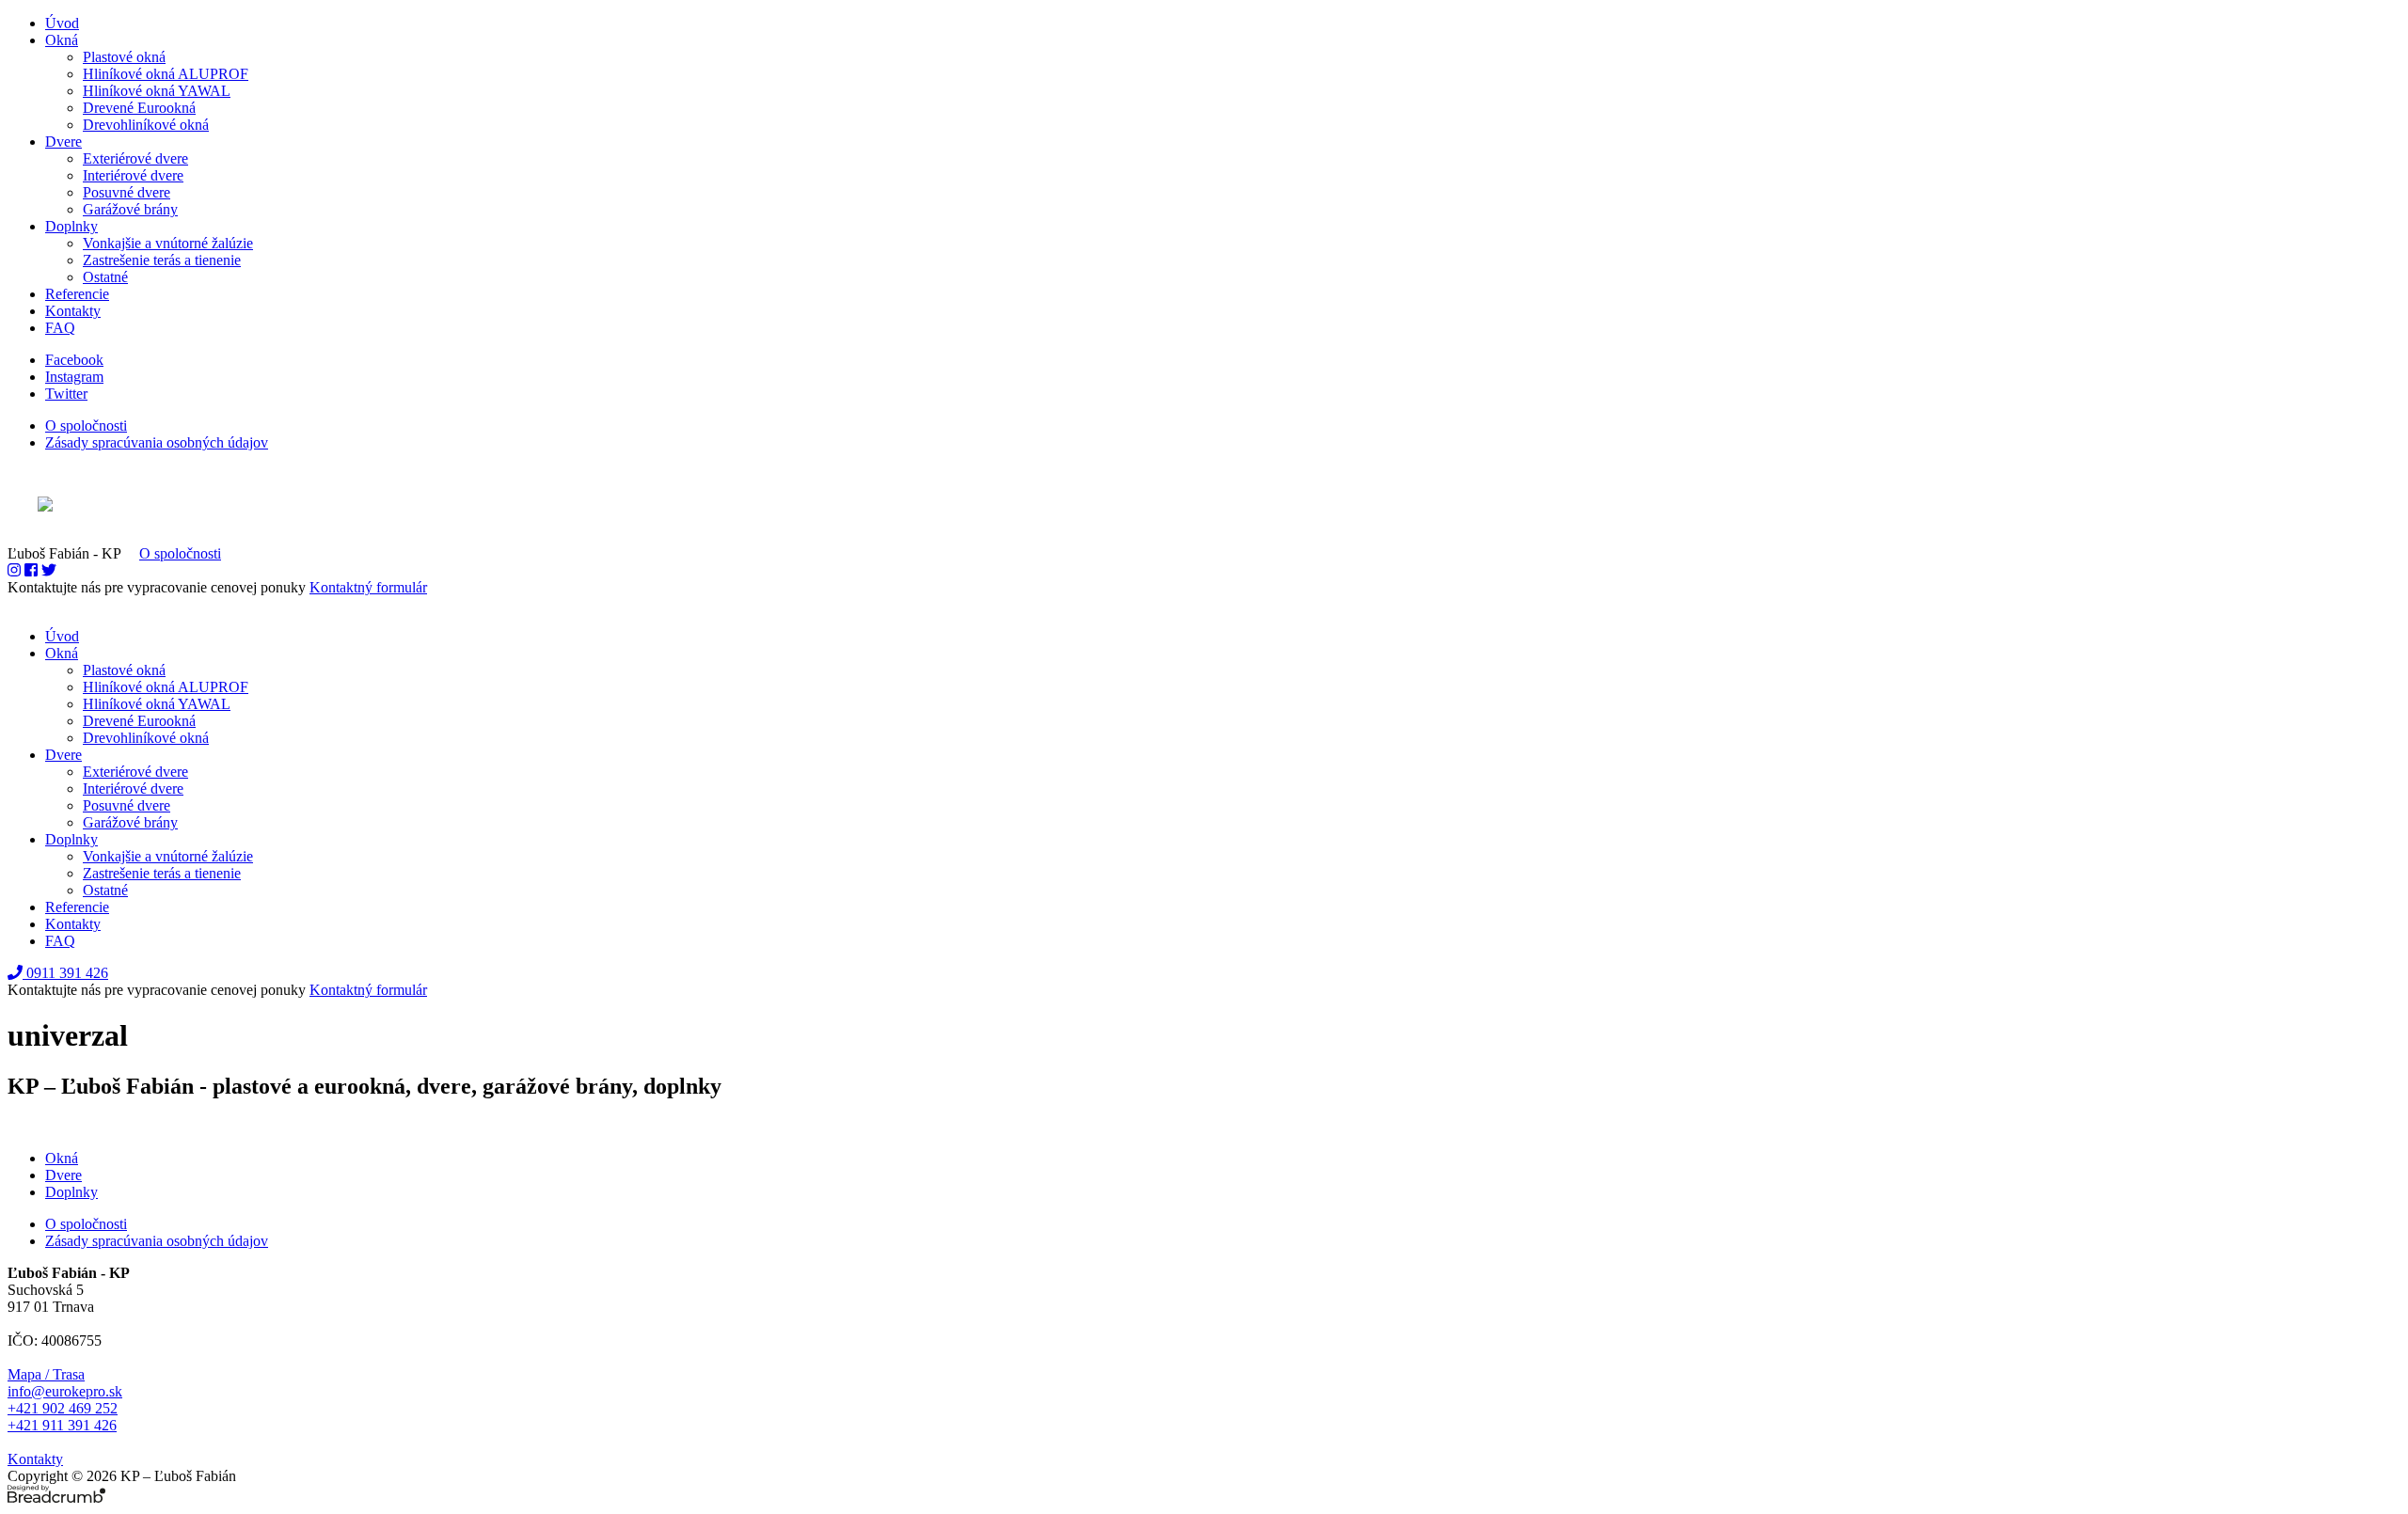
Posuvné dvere (127, 192)
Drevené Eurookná (139, 108)
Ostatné (105, 277)
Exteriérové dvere (135, 158)
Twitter (66, 394)
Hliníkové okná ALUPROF (166, 74)
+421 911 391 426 (62, 1425)
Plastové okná (124, 57)
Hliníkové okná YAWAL (157, 91)
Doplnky (71, 226)
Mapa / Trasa (46, 1374)
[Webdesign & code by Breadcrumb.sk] (1204, 506)
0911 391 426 (65, 973)
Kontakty (73, 311)
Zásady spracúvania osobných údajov (157, 442)
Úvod (62, 23)
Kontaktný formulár (368, 587)
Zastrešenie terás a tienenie (162, 260)
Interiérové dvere (133, 175)
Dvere (63, 142)
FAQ (60, 328)
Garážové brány (130, 209)
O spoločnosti (86, 426)
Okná (62, 40)
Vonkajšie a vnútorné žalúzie (168, 243)
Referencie (77, 294)
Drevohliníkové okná (146, 125)
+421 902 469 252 (63, 1408)
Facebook (74, 360)
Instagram (74, 377)
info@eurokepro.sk (65, 1391)
